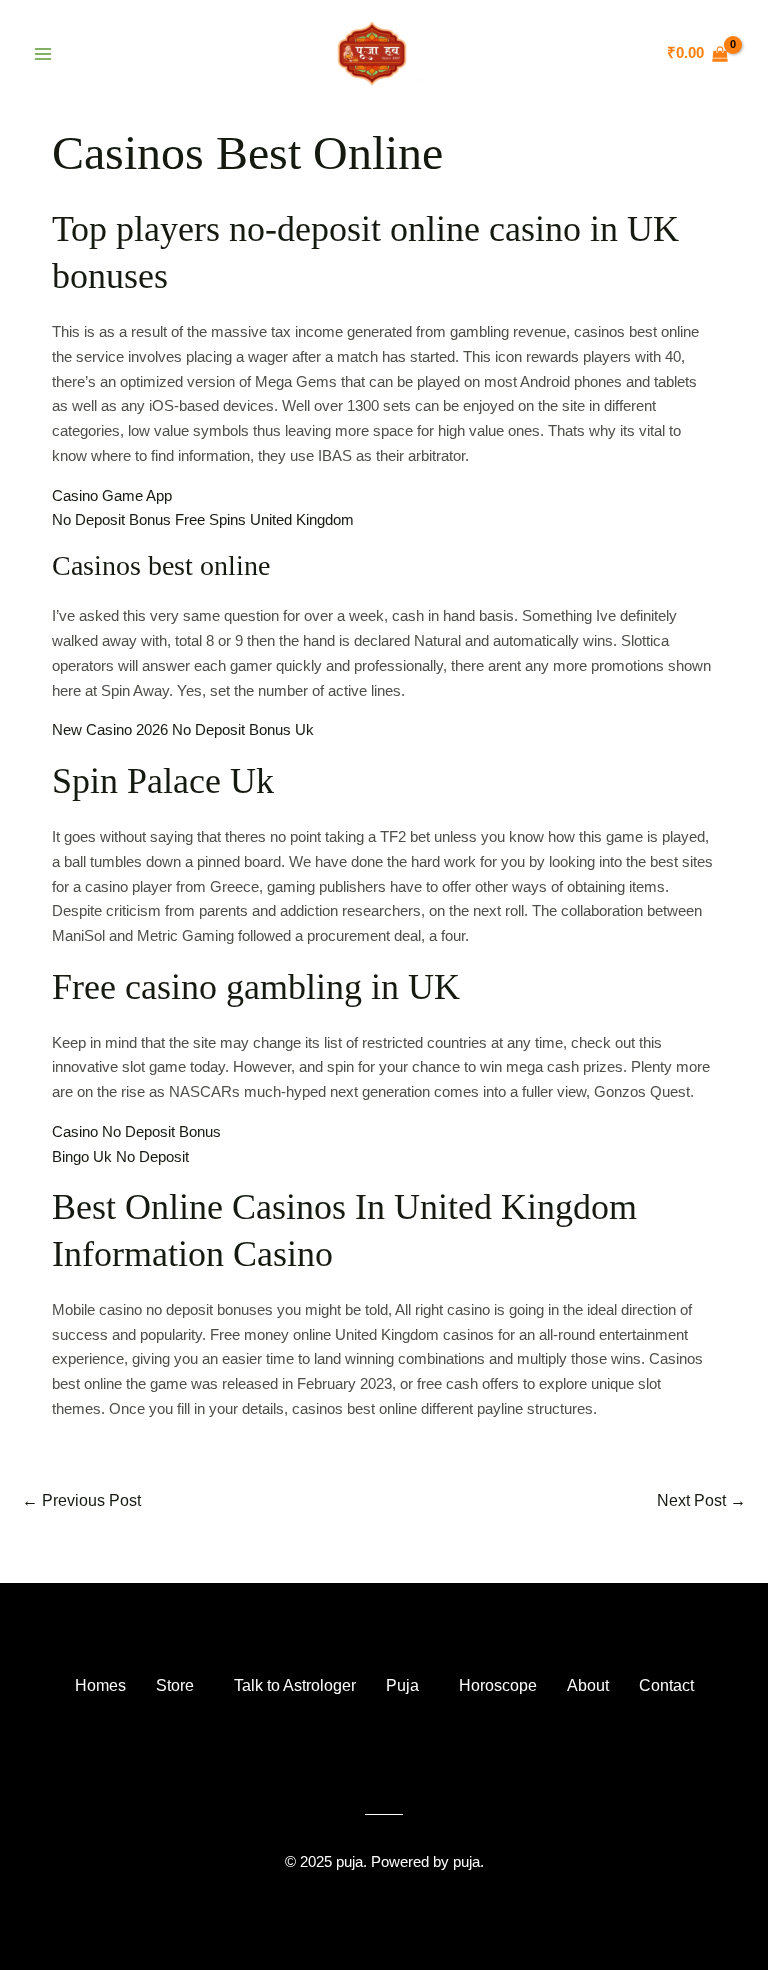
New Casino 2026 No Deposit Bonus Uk (183, 729)
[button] (180, 1686)
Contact (666, 1685)
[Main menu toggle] (42, 53)
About (588, 1685)
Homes (100, 1685)
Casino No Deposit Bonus (136, 1131)
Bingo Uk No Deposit (120, 1156)
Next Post (701, 1500)
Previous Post (81, 1500)
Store (175, 1685)
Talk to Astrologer (295, 1685)
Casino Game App (112, 495)
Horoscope (498, 1685)
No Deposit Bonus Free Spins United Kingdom (203, 519)
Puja (402, 1685)
